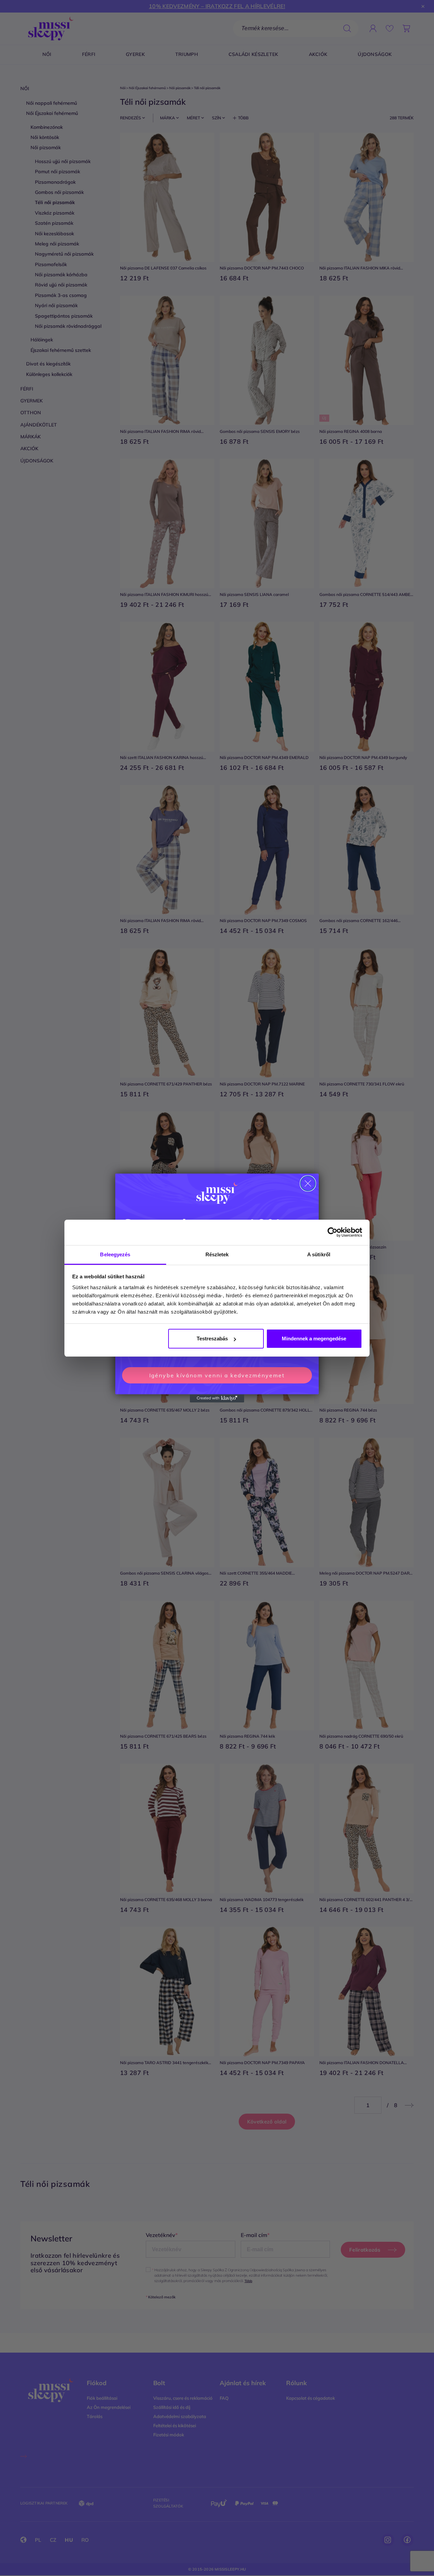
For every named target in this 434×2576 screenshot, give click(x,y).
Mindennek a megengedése (314, 1339)
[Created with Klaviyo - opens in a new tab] (217, 1398)
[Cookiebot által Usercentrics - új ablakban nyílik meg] (332, 1232)
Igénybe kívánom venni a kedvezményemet (217, 1375)
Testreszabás (212, 1339)
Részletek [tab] (217, 1254)
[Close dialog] (308, 1183)
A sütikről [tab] (319, 1254)
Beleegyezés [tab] (115, 1254)
